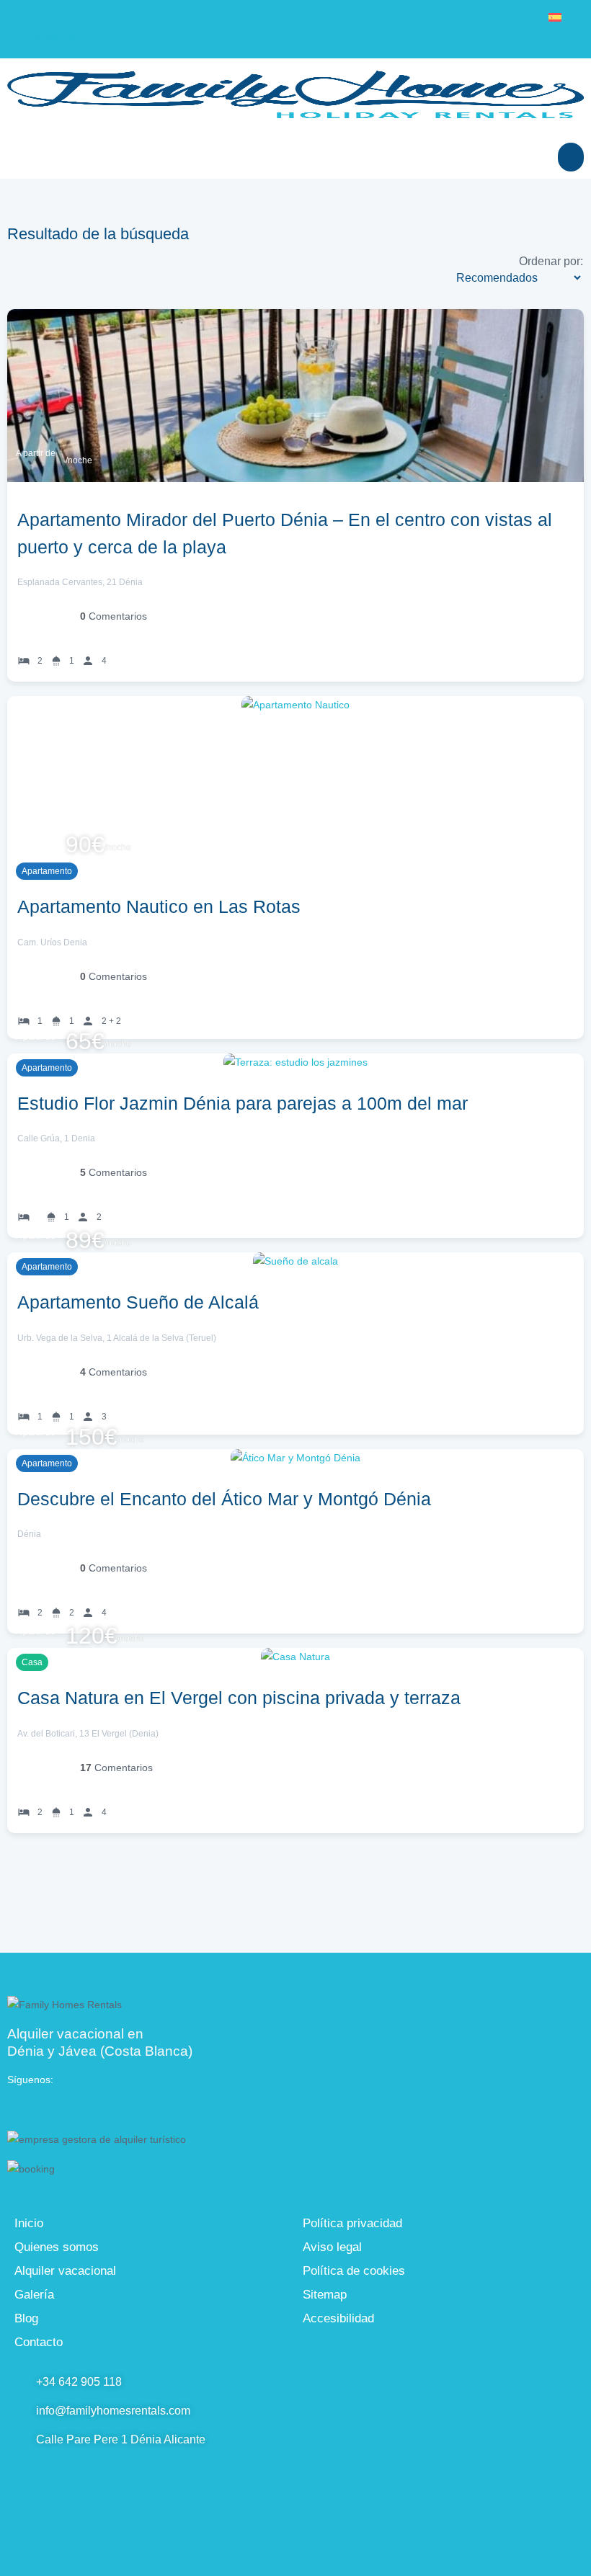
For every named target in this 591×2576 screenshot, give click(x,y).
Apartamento (47, 871)
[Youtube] (16, 2108)
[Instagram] (79, 2108)
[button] (20, 157)
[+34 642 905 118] (16, 16)
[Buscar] (571, 157)
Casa (32, 1662)
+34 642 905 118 (42, 38)
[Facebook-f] (48, 2108)
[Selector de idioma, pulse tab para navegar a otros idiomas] (562, 17)
